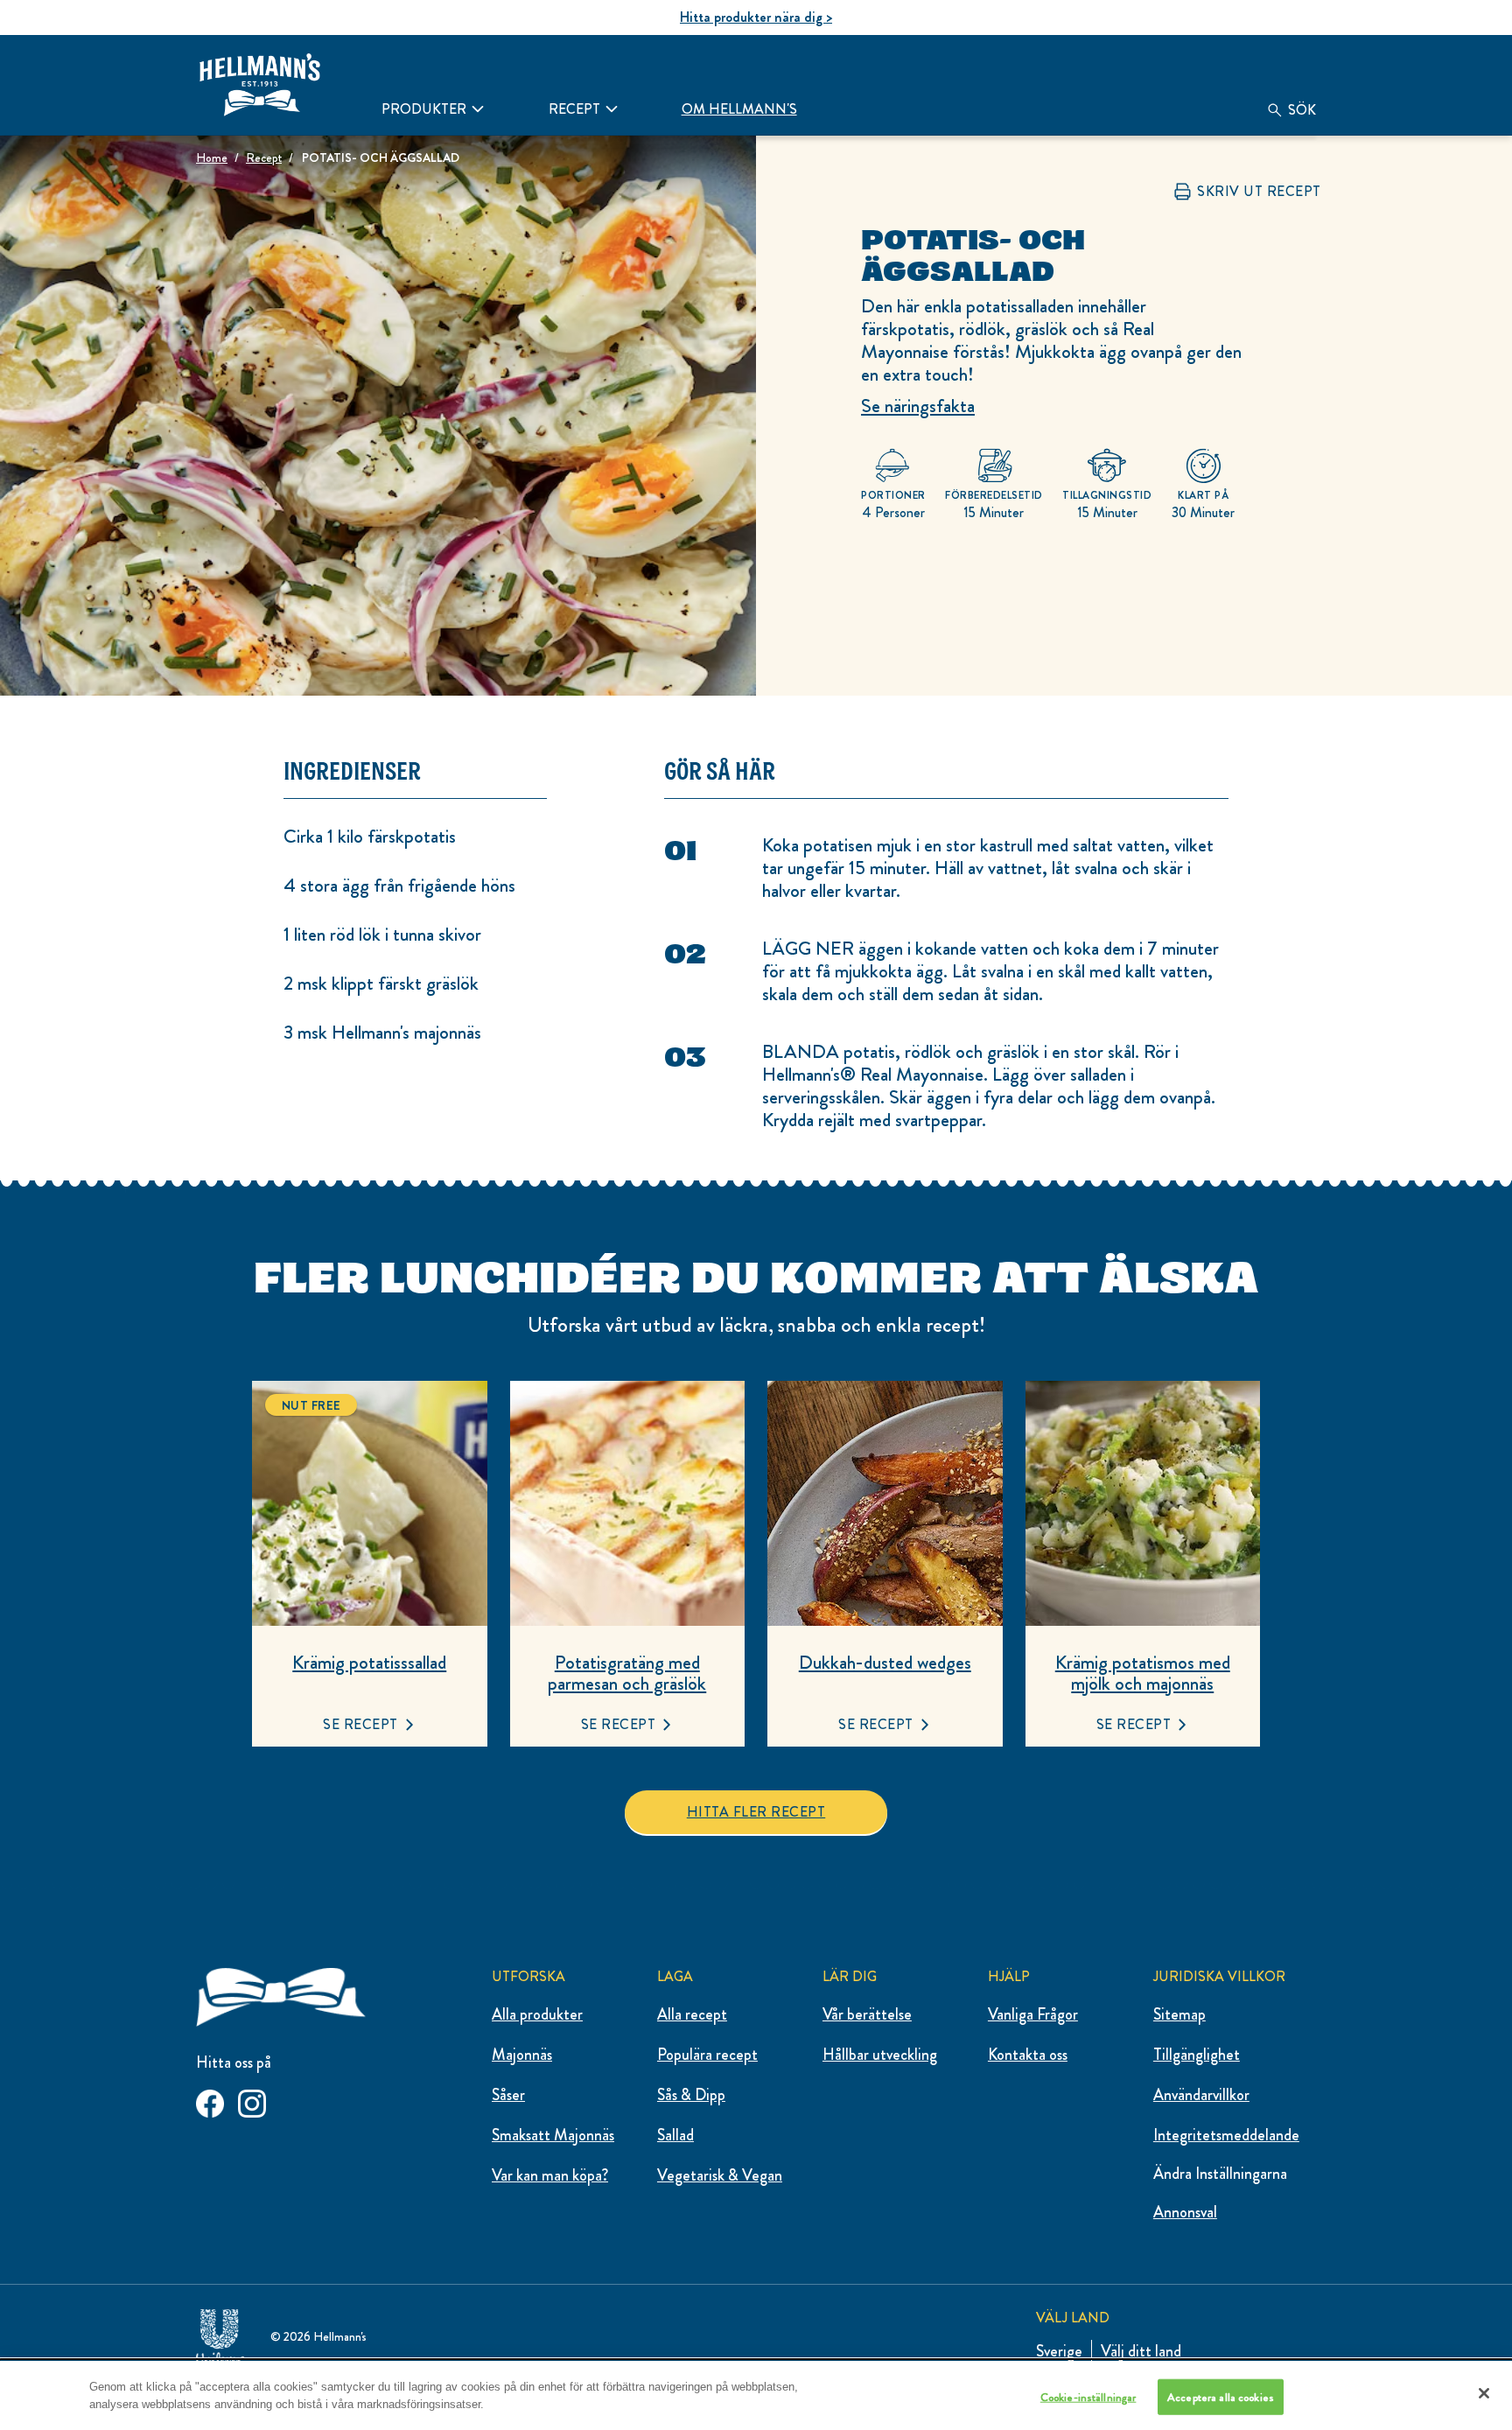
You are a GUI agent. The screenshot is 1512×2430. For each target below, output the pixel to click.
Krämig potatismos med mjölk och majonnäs (1143, 1673)
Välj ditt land (1141, 2351)
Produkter (424, 109)
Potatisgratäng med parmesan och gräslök (627, 1673)
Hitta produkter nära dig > (756, 17)
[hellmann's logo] (260, 85)
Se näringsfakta (918, 406)
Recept (574, 109)
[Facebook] (210, 2101)
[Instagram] (252, 2101)
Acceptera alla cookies (1221, 2396)
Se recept (360, 1724)
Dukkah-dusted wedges (885, 1663)
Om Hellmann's (739, 109)
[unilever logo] (220, 2332)
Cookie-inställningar (1088, 2396)
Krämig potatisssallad (369, 1663)
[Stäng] (1484, 2393)
